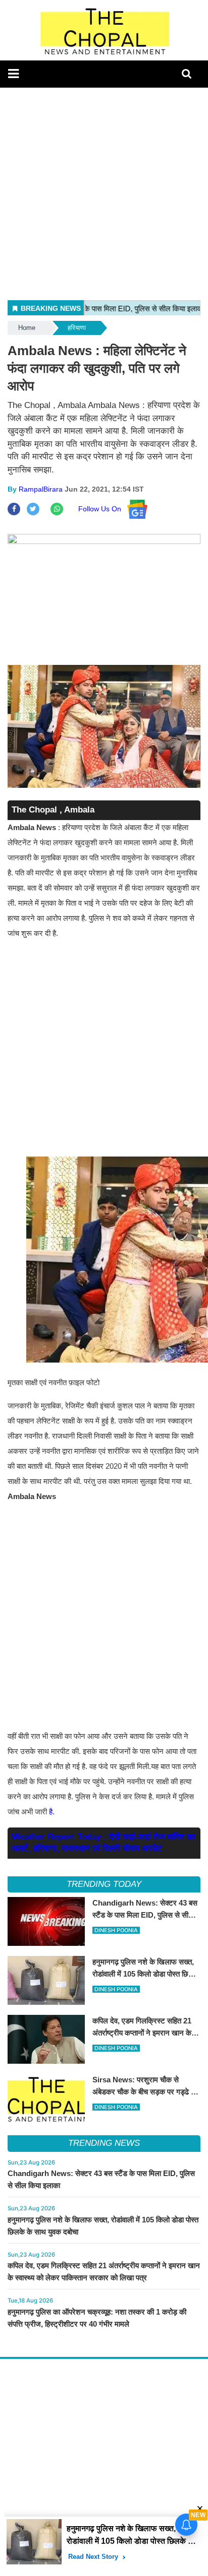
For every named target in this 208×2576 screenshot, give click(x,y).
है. (53, 1812)
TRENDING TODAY (104, 1884)
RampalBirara (41, 489)
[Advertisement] (104, 191)
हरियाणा (77, 328)
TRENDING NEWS (104, 2143)
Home (27, 328)
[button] (13, 74)
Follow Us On (103, 509)
